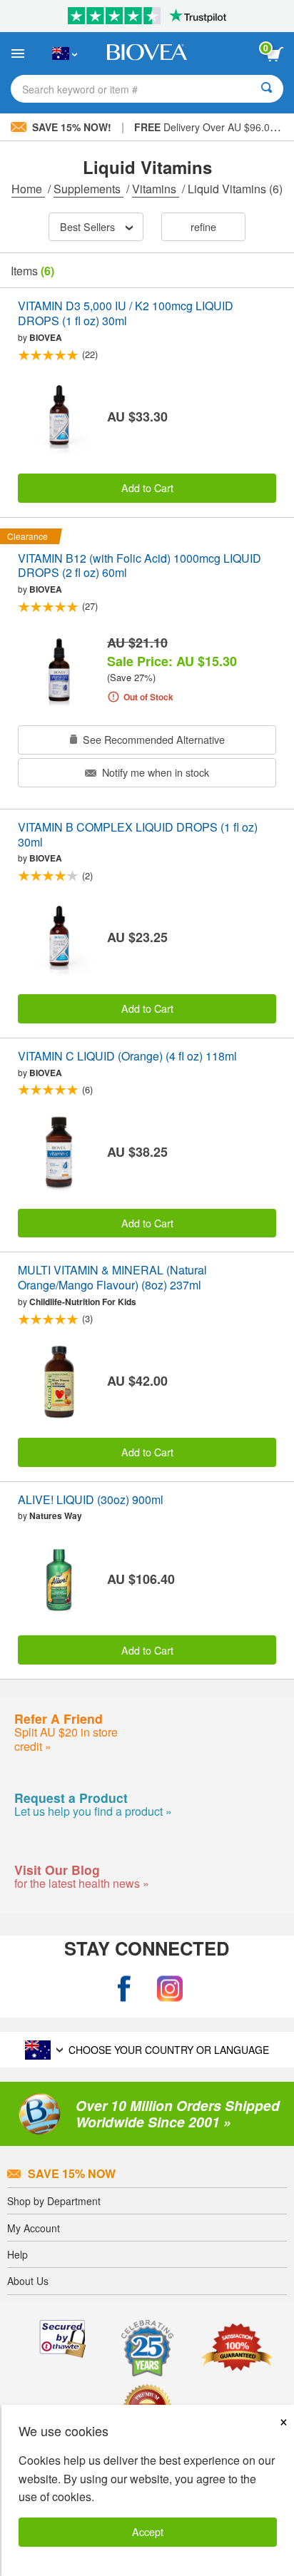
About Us (28, 2281)
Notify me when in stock (154, 772)
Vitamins (156, 189)
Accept (148, 2531)
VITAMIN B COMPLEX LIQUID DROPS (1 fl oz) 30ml (138, 835)
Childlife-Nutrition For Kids (83, 1302)
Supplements (88, 189)
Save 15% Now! (72, 127)
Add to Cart (147, 487)
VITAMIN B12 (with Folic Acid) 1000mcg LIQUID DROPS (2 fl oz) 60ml (140, 566)
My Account (34, 2228)
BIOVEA (46, 337)
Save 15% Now (72, 2173)
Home (28, 189)
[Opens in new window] (124, 1989)
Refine (203, 226)
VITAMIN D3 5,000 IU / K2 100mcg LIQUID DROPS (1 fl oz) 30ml (126, 314)
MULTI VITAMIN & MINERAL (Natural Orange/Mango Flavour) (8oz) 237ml (112, 1278)
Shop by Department (54, 2201)
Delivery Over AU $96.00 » (209, 127)
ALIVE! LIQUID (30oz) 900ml (91, 1500)
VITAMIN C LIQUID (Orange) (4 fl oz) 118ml (127, 1057)
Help (17, 2254)
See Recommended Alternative (152, 739)
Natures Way (56, 1516)
